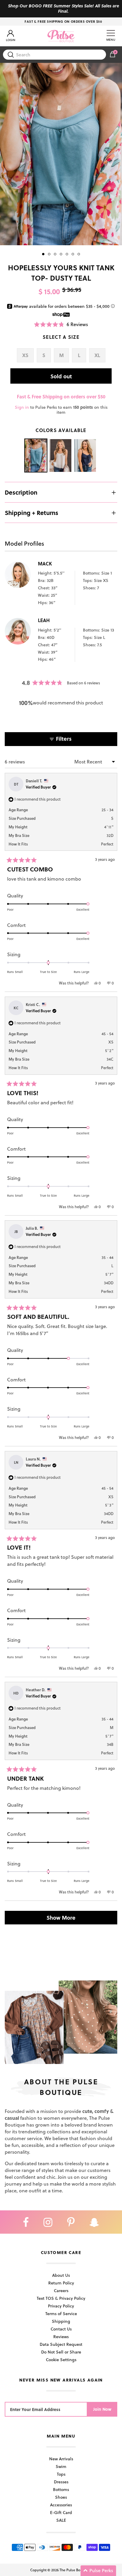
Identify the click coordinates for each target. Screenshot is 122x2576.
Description (21, 492)
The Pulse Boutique (75, 2570)
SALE (61, 2520)
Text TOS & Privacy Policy (61, 2298)
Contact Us (61, 2329)
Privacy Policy (61, 2306)
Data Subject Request (61, 2344)
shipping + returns (32, 513)
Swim (61, 2466)
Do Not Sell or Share (61, 2352)
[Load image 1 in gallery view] (61, 154)
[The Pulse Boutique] (61, 36)
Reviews (61, 2337)
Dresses (61, 2482)
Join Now (102, 2409)
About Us (61, 2275)
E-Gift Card (61, 2512)
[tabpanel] (61, 154)
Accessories (61, 2505)
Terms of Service (61, 2314)
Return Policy (61, 2283)
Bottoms (61, 2489)
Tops (61, 2474)
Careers (61, 2290)
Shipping (61, 2321)
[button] (61, 324)
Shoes (61, 2497)
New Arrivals (61, 2459)
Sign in (22, 407)
